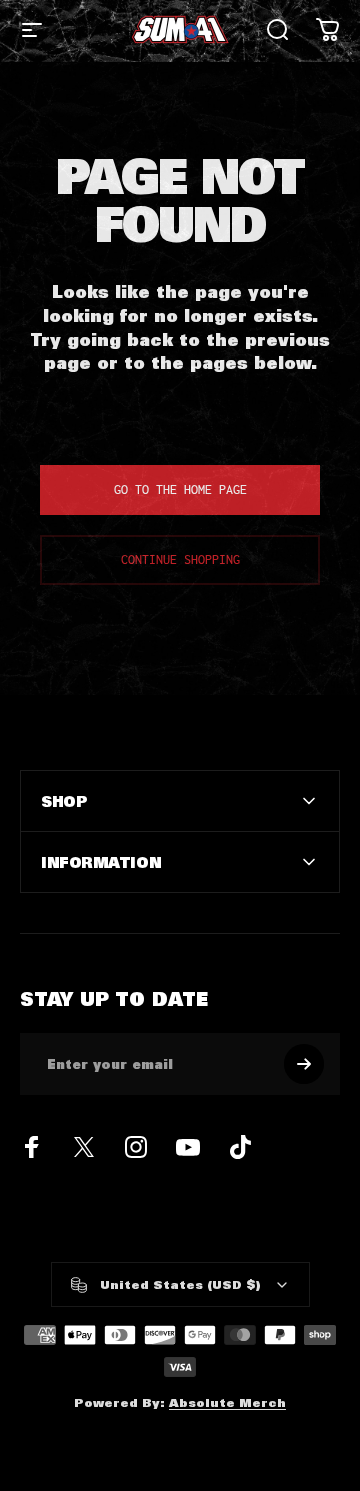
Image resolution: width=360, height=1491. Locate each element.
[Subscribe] (304, 1064)
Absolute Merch (227, 1402)
